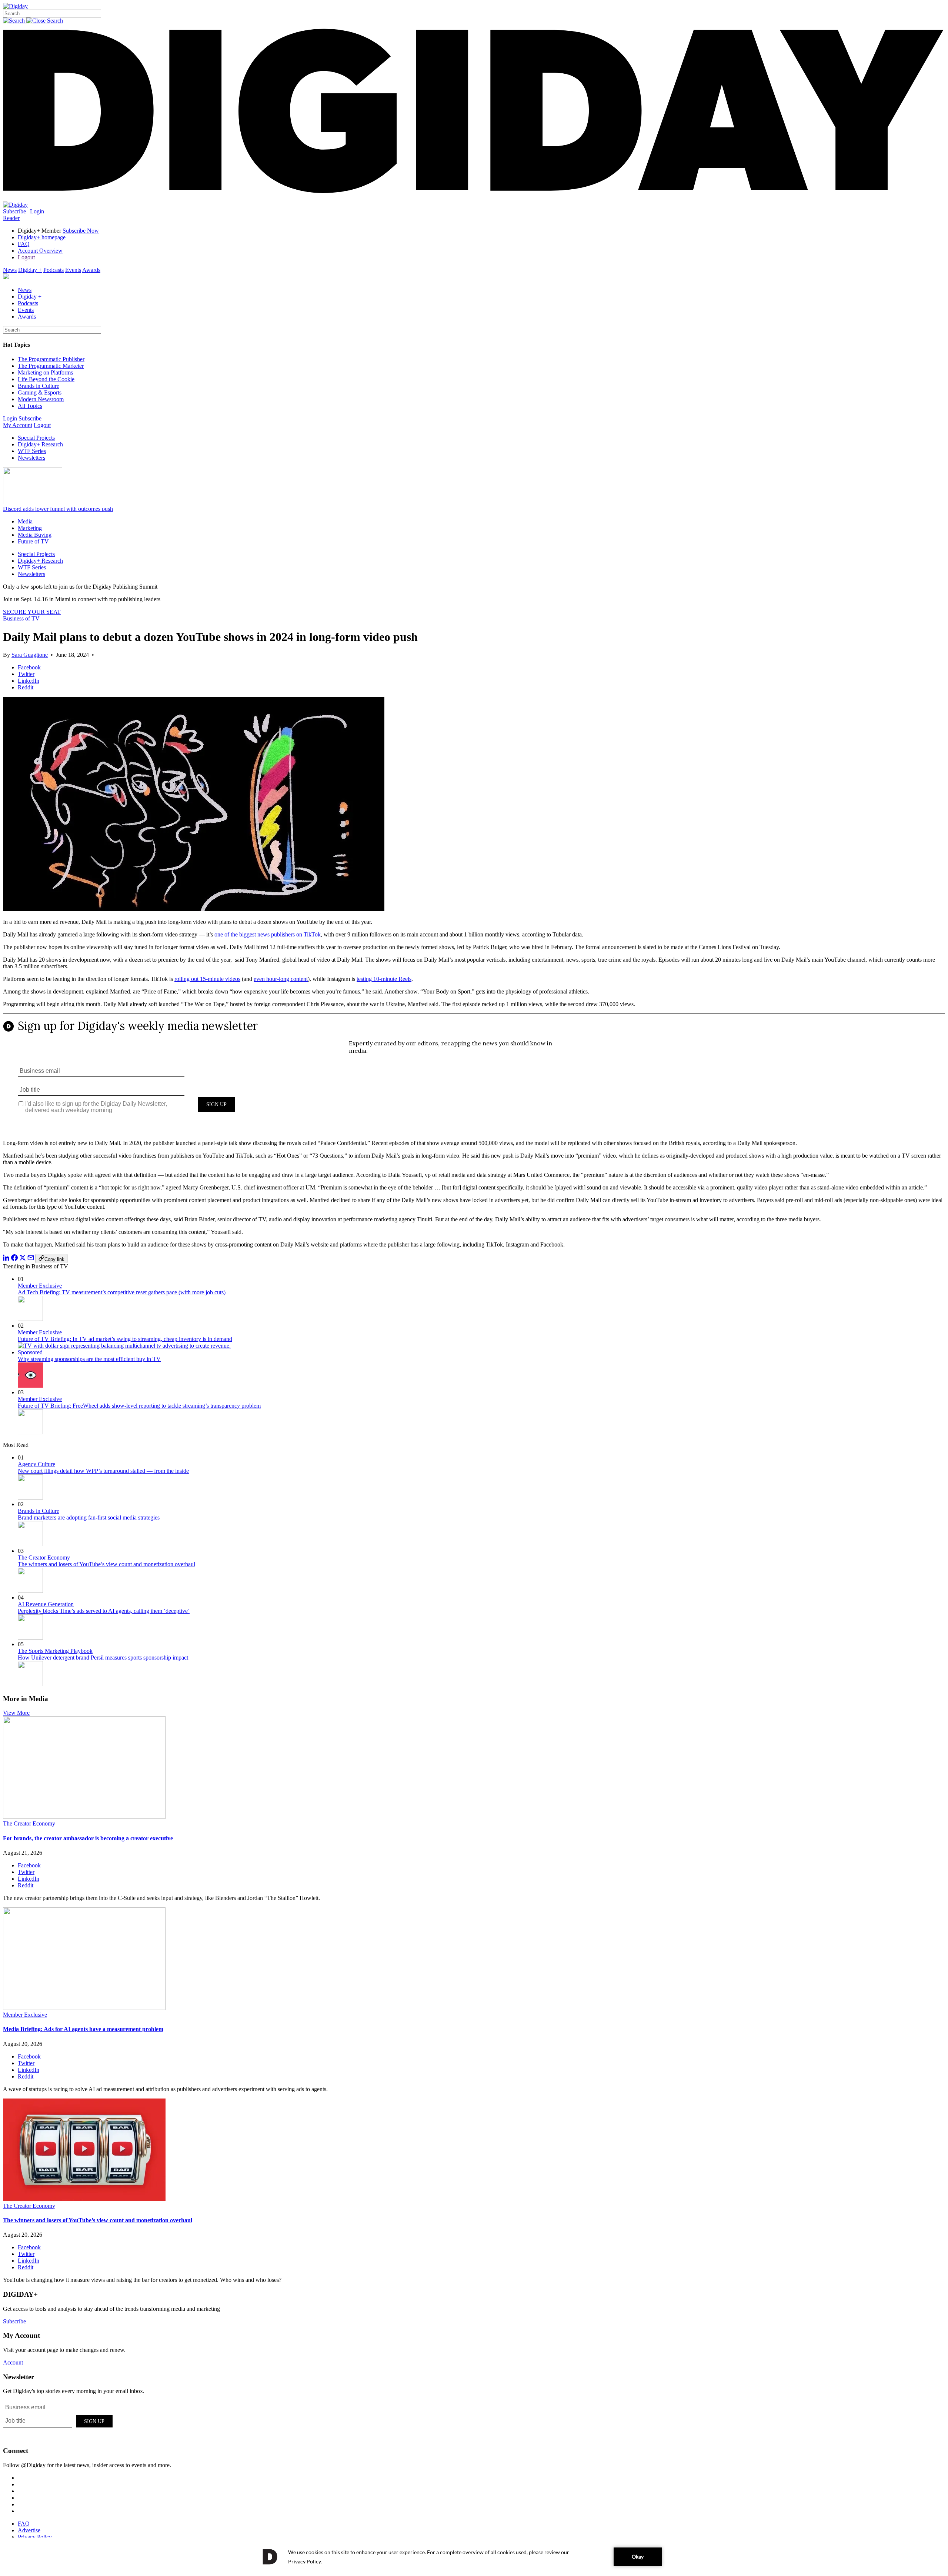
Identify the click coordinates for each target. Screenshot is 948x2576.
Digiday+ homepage (42, 237)
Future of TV (33, 541)
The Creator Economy (44, 1557)
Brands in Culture (39, 386)
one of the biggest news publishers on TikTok (268, 934)
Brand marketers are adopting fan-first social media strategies (89, 1517)
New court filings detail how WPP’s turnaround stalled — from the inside (103, 1471)
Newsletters (31, 458)
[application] (474, 2557)
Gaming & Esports (40, 392)
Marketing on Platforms (45, 372)
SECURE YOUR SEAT (32, 612)
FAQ (24, 244)
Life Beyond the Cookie (46, 379)
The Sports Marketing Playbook (55, 1651)
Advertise (29, 2530)
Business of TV (21, 618)
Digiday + (30, 270)
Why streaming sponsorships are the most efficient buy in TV (89, 1359)
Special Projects (36, 438)
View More (16, 1713)
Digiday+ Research (40, 444)
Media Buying (35, 535)
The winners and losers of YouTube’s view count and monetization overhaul (106, 1564)
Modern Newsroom (41, 399)
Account (13, 2362)
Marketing (30, 528)
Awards (91, 270)
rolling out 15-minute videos (207, 979)
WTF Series (32, 451)
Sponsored (30, 1352)
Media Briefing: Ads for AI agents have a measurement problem (83, 2029)
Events (73, 270)
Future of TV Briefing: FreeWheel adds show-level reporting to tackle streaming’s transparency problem (139, 1406)
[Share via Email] (31, 1259)
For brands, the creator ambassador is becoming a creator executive (88, 1838)
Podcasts (54, 270)
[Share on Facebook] (14, 1259)
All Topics (30, 406)
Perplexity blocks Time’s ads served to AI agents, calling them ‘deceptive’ (104, 1611)
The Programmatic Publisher (51, 359)
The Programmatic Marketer (51, 366)
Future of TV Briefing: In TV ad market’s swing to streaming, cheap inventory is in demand (125, 1339)
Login (37, 211)
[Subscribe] (15, 205)
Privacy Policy (35, 2537)
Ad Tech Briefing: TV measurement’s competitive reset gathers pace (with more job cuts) (122, 1292)
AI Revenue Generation (46, 1604)
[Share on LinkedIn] (6, 1259)
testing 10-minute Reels (384, 979)
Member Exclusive (40, 1286)
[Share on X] (23, 1259)
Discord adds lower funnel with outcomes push (58, 509)
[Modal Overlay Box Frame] (474, 1074)
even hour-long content (281, 979)
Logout (26, 257)
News (10, 270)
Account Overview (40, 251)
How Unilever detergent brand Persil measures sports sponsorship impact (103, 1658)
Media (25, 521)
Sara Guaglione (30, 655)
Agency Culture (36, 1464)
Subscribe (14, 211)
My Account (18, 425)
